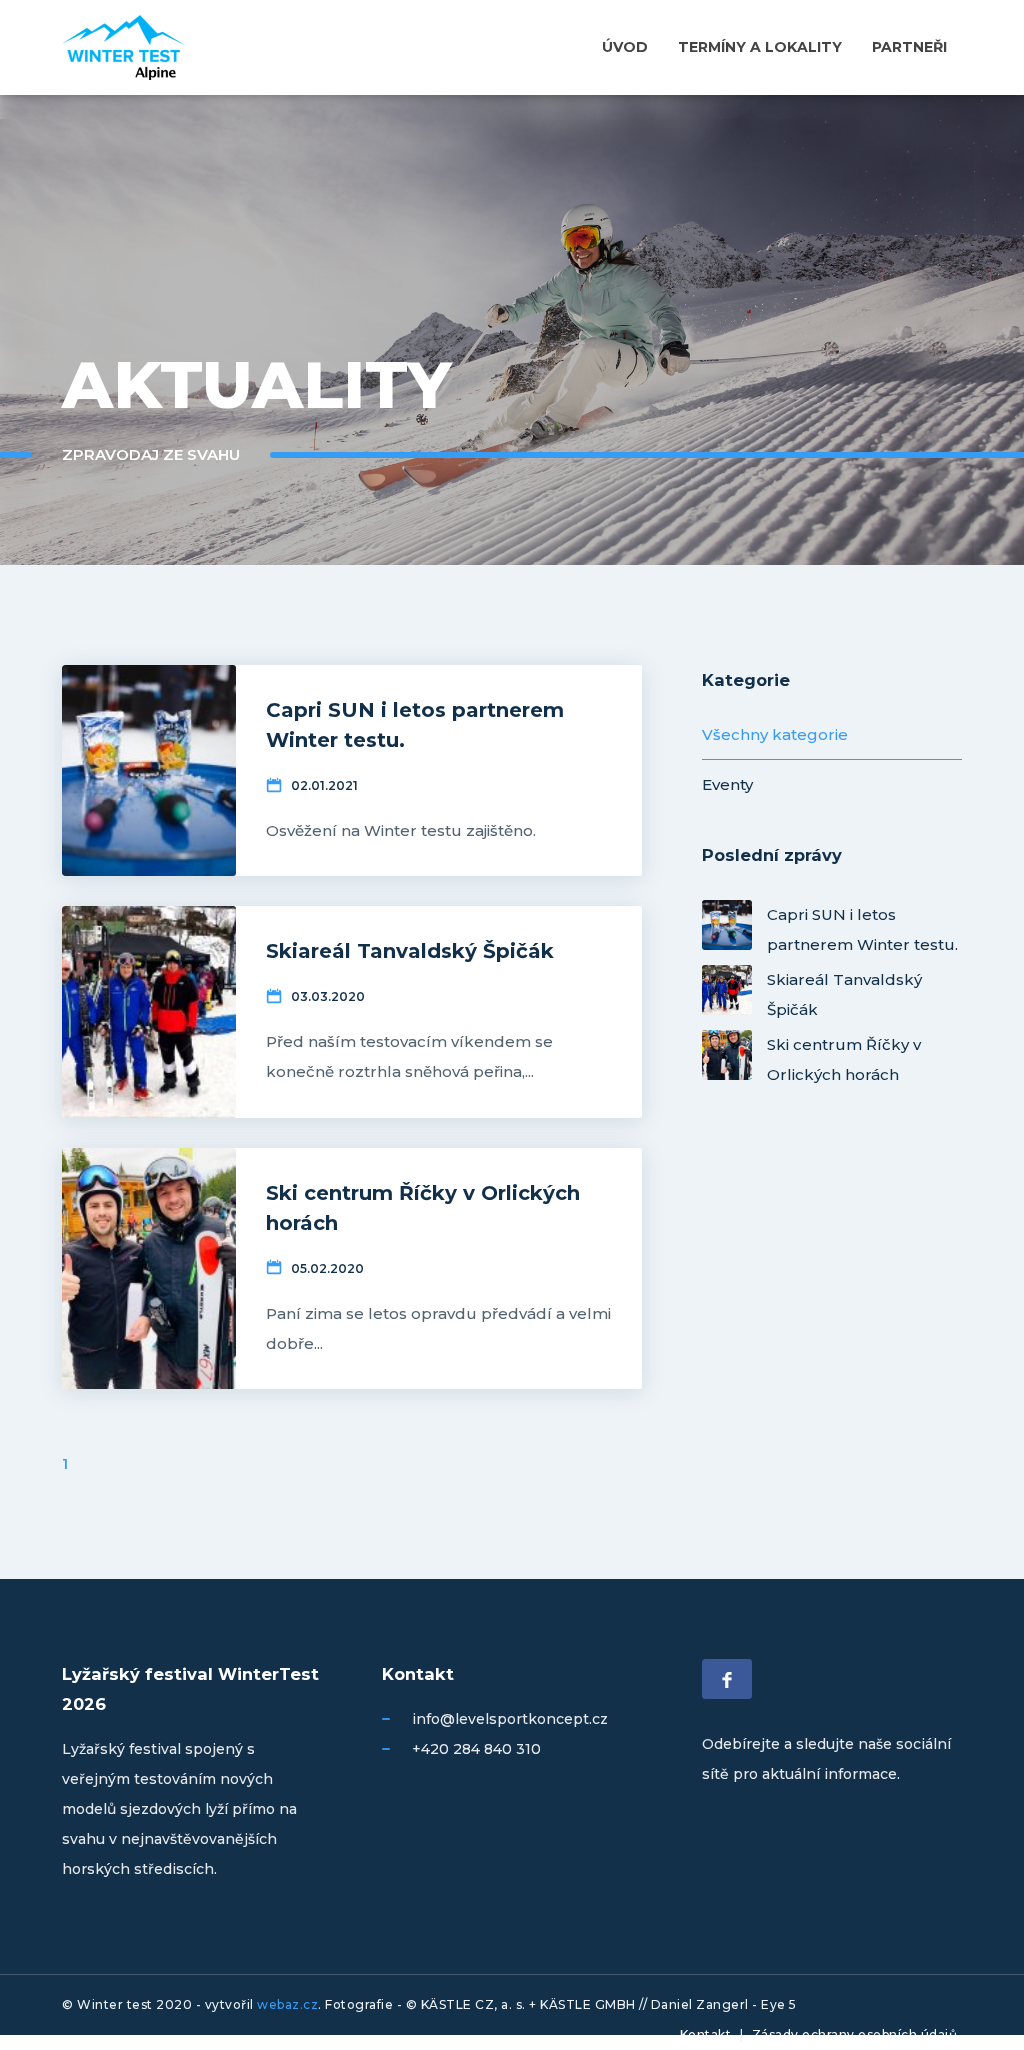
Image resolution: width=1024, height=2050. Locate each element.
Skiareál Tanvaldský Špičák (844, 992)
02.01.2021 (324, 785)
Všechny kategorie (775, 734)
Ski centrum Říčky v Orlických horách (844, 1057)
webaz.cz (287, 2004)
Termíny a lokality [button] (760, 47)
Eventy (727, 784)
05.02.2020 (327, 1268)
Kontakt (706, 2034)
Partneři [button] (909, 47)
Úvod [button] (625, 47)
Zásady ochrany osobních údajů (855, 2034)
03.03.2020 (328, 996)
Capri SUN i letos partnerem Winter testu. (862, 927)
